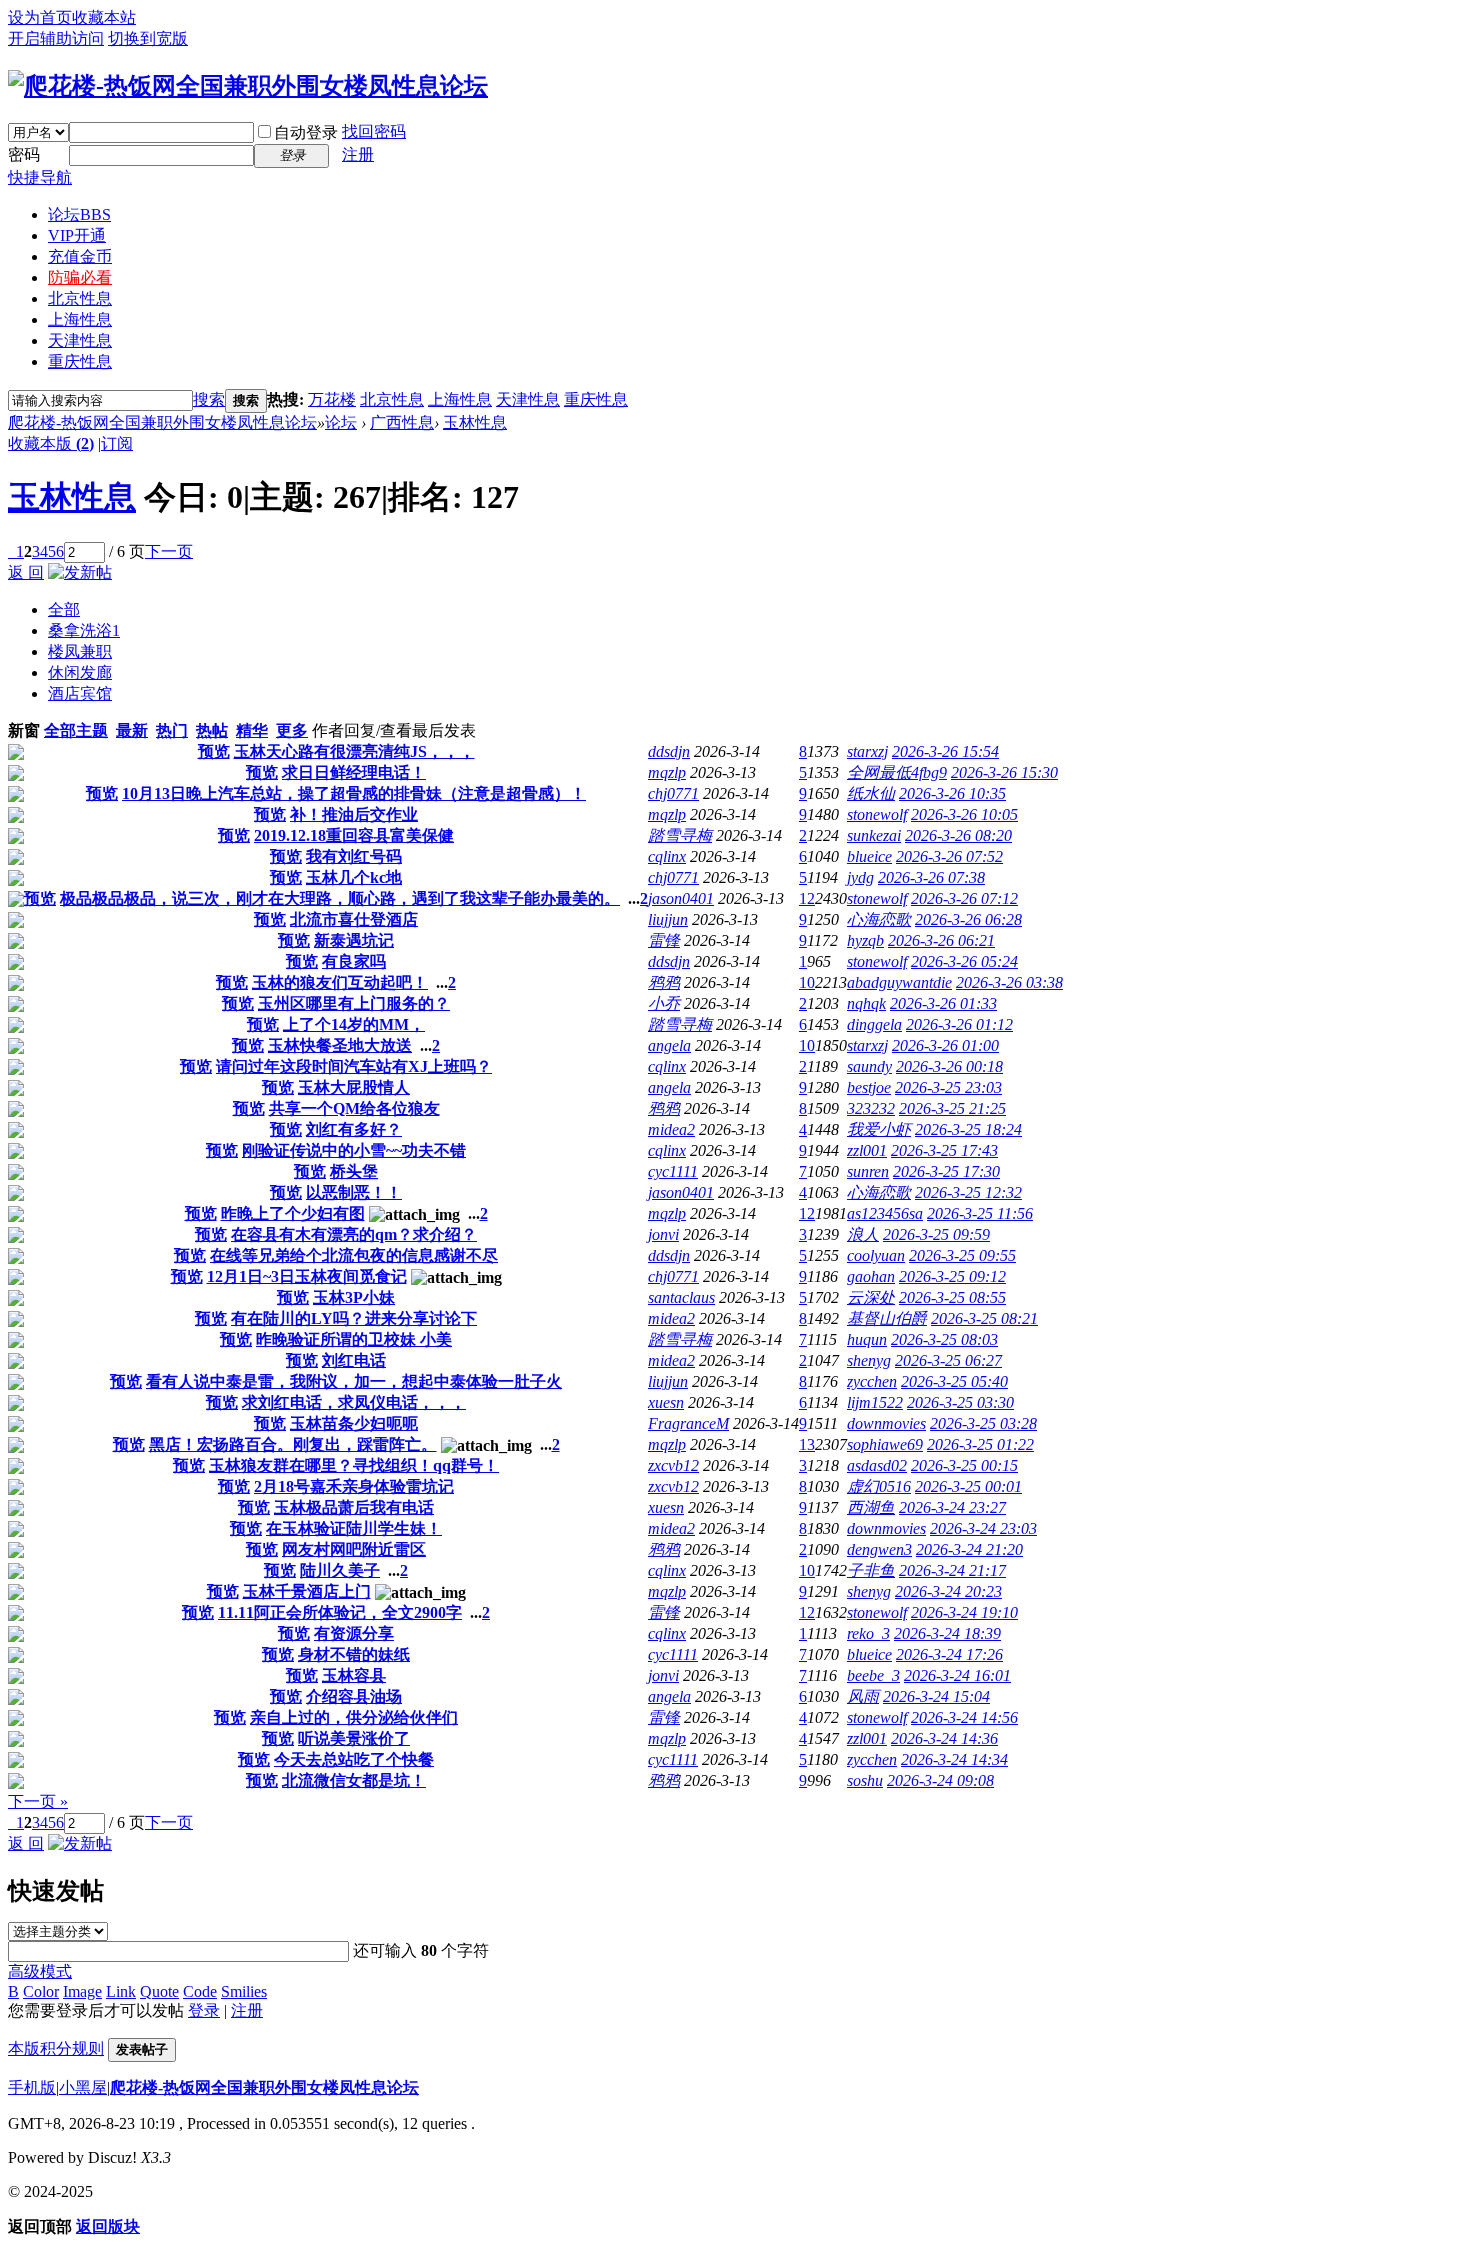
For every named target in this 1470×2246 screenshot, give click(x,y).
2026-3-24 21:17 (952, 1570)
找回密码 (374, 131)
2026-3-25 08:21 (984, 1318)
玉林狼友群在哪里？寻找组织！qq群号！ (354, 1465)
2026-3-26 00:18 (949, 1066)
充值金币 (80, 256)
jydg (860, 877)
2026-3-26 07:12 (964, 898)
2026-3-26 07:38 (931, 877)
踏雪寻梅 (680, 835)
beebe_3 (873, 1675)
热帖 (212, 730)
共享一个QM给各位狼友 (354, 1108)
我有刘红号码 (354, 856)
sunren (868, 1171)
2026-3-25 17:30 (946, 1171)
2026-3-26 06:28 (968, 919)
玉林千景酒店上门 (307, 1591)
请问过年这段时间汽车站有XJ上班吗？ (354, 1066)
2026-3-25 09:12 (952, 1276)
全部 (64, 609)
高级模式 (40, 1971)
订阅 (117, 443)
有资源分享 (354, 1633)
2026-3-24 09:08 (940, 1780)
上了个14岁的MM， (354, 1024)
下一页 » (38, 1801)
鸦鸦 (664, 982)
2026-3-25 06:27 (948, 1360)
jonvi (663, 1234)
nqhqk (866, 1003)
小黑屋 (83, 2087)
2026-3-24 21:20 (969, 1549)
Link (121, 1991)
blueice (869, 856)
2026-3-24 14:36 (944, 1738)
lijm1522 (875, 1402)
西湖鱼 (871, 1507)
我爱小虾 (879, 1129)
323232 (871, 1108)
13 (807, 1444)
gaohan (871, 1276)
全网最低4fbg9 (897, 772)
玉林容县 (354, 1675)
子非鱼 (871, 1570)
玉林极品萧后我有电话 (354, 1507)
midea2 (671, 1129)
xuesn (666, 1402)
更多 (292, 730)
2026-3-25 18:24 (968, 1129)
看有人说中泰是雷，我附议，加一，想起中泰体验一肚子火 (354, 1381)
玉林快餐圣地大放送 (340, 1045)
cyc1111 (673, 1171)
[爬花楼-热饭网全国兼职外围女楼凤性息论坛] (248, 86)
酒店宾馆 (80, 693)
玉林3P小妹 (354, 1297)
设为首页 (40, 17)
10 (807, 982)
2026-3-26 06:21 (941, 940)
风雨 (863, 1696)
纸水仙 (871, 793)
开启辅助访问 (56, 38)
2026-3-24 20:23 (948, 1591)
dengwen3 (879, 1549)
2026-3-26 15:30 (1004, 772)
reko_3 (868, 1633)
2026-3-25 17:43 (944, 1150)
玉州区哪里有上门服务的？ (354, 1003)
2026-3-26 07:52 (949, 856)
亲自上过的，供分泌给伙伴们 (354, 1717)
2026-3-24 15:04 (936, 1696)
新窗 (24, 730)
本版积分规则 (56, 2048)
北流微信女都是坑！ (354, 1780)
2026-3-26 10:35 (952, 793)
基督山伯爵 (887, 1318)
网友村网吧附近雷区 (354, 1549)
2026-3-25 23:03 (948, 1087)
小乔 (664, 1003)
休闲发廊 (80, 672)
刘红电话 (354, 1360)
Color (41, 1991)
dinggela (874, 1024)
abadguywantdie (899, 982)
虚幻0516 (879, 1486)
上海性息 (80, 319)
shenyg (869, 1360)
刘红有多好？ (354, 1129)
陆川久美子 (340, 1570)
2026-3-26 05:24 (964, 961)
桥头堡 (354, 1171)
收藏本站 (104, 17)
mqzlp (667, 772)
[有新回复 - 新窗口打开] (16, 754)
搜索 (209, 399)
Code (200, 1991)
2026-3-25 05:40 (954, 1381)
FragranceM (688, 1423)
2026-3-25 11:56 (980, 1213)
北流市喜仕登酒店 (354, 919)
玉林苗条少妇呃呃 (354, 1423)
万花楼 (332, 399)
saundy (869, 1066)
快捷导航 (40, 177)
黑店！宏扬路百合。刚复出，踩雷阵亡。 (293, 1444)
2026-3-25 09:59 (936, 1234)
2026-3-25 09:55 (962, 1255)
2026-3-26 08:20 (958, 835)
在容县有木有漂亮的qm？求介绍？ (354, 1234)
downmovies (886, 1423)
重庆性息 (80, 361)
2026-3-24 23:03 (983, 1528)
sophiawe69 (885, 1444)
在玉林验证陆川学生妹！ (354, 1528)
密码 (24, 154)
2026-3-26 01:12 (959, 1024)
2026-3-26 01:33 (943, 1003)
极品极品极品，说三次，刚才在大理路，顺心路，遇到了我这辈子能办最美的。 (340, 898)
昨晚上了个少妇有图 (293, 1213)
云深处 (871, 1297)
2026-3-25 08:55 (952, 1297)
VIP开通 (77, 235)
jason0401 (681, 898)
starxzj (867, 751)
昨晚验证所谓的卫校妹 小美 (354, 1339)
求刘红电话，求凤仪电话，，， (354, 1402)
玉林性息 (475, 422)
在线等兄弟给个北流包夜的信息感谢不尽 (354, 1255)
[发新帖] (80, 572)
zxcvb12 (673, 1465)
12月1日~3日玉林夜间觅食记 (307, 1276)
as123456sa (885, 1213)
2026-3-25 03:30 (960, 1402)
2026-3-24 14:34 (954, 1759)
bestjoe (869, 1087)
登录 (204, 2010)
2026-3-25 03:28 (983, 1423)
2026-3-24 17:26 (949, 1654)
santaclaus (681, 1297)
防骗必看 (80, 277)
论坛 (79, 214)
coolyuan (876, 1255)
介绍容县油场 (354, 1696)
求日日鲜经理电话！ (354, 772)
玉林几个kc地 (354, 877)
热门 (172, 730)
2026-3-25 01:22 (980, 1444)
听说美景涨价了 (354, 1738)
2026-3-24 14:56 (964, 1717)
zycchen (872, 1381)
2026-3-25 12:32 (968, 1192)
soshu (865, 1780)
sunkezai (874, 835)
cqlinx (667, 856)
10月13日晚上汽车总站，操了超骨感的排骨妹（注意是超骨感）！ (354, 793)
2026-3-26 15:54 (945, 751)
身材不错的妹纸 (354, 1654)
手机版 (32, 2087)
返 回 (26, 572)
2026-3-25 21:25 (952, 1108)
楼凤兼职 (80, 651)
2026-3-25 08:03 (944, 1339)
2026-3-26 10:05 (964, 814)
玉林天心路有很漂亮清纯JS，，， (354, 751)
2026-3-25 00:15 (964, 1465)
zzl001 (867, 1150)
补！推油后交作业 (354, 814)
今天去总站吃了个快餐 (354, 1759)
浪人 (863, 1234)
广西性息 (402, 422)
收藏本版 (51, 443)
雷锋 (664, 940)
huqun (867, 1339)
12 (807, 898)
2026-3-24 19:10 (964, 1612)
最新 (132, 730)
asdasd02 (877, 1465)
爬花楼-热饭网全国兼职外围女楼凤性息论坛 (162, 422)
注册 (358, 154)
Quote (159, 1991)
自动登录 (306, 132)
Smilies (244, 1991)
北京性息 (80, 298)
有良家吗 (354, 961)
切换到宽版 (148, 38)
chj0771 (673, 793)
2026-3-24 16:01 (957, 1675)
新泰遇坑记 (354, 940)
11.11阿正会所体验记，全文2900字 (340, 1612)
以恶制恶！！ (354, 1192)
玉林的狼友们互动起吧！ (340, 982)
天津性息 (80, 340)
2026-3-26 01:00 (945, 1045)
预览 (214, 751)
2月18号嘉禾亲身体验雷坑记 (354, 1486)
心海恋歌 (879, 919)
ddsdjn (669, 751)
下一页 (169, 551)
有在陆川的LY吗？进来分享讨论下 (354, 1318)
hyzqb (865, 940)
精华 (252, 730)
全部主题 (76, 730)
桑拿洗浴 (84, 630)
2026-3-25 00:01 (968, 1486)
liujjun (668, 919)
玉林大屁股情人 (354, 1087)
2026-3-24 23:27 (952, 1507)
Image (82, 1991)
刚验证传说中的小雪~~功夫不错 (354, 1150)
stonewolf (877, 814)
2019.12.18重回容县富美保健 (354, 835)
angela (669, 1045)
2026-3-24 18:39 (947, 1633)
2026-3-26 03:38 (1009, 982)
